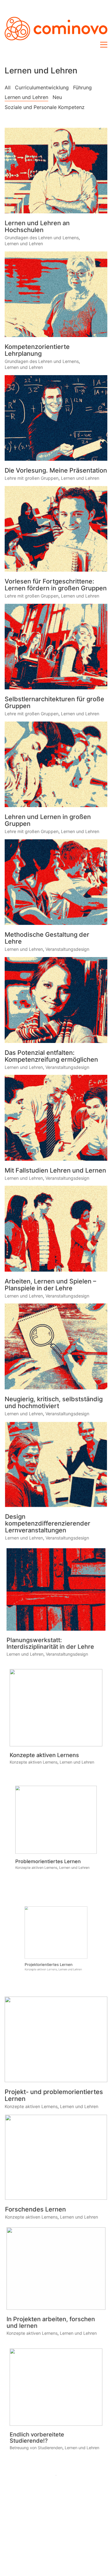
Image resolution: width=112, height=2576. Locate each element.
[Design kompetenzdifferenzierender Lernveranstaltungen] (56, 1464)
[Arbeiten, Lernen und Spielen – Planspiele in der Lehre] (56, 1228)
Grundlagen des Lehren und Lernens (42, 238)
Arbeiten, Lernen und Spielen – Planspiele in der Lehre (50, 1285)
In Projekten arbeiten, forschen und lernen (51, 2324)
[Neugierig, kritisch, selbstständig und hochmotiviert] (56, 1346)
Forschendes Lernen (35, 2210)
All (8, 87)
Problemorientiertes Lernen (46, 1870)
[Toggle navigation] (104, 45)
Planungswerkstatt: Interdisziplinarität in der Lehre (50, 1645)
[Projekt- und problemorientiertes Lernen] (56, 2039)
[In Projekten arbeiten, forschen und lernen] (56, 2268)
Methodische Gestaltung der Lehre (47, 938)
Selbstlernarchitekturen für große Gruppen (54, 702)
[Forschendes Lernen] (56, 2157)
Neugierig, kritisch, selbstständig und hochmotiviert (54, 1402)
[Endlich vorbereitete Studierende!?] (56, 2386)
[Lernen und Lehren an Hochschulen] (56, 171)
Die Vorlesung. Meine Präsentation (56, 470)
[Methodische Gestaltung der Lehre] (56, 882)
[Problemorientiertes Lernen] (56, 1818)
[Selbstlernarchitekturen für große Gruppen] (56, 647)
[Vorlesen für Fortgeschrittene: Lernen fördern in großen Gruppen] (56, 529)
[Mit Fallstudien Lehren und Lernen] (56, 1118)
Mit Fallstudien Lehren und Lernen (55, 1170)
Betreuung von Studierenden (34, 2453)
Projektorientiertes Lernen (44, 1981)
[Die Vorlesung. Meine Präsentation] (56, 418)
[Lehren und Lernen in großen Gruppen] (56, 764)
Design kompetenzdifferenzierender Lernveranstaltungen (48, 1524)
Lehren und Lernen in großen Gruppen (48, 820)
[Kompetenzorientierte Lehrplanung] (56, 294)
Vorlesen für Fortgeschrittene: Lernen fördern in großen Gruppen (56, 585)
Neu (57, 97)
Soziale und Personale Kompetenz (45, 107)
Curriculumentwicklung (42, 87)
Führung (82, 87)
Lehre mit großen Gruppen (32, 478)
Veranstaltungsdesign (67, 949)
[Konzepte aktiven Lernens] (56, 1707)
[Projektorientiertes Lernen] (56, 1928)
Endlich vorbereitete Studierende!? (35, 2442)
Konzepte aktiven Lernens (43, 1759)
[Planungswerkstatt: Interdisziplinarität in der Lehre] (56, 1589)
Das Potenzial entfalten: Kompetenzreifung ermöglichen (51, 1056)
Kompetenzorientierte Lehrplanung (37, 350)
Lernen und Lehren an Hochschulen (37, 226)
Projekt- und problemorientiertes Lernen (54, 2095)
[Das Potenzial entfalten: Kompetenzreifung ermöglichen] (56, 1000)
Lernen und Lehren (26, 97)
